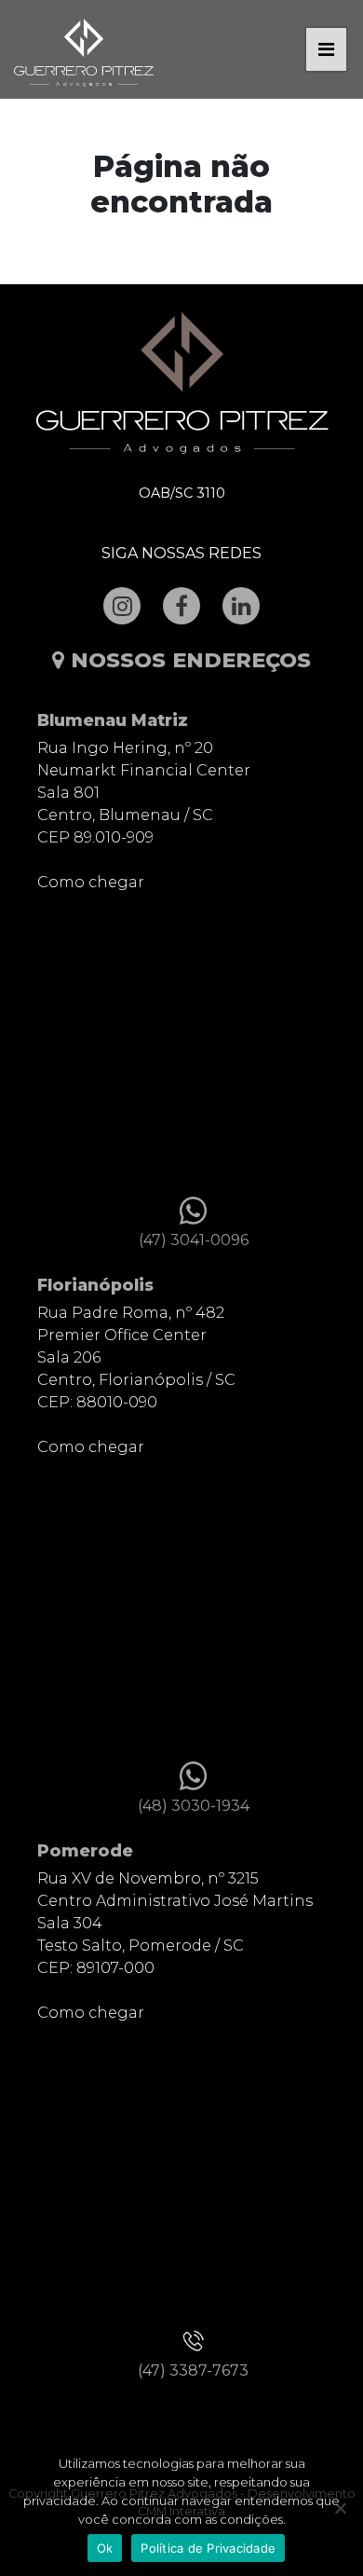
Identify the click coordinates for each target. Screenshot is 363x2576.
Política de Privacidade (208, 2548)
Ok (105, 2548)
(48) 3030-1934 (194, 1806)
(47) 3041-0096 (194, 1240)
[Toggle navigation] (326, 49)
